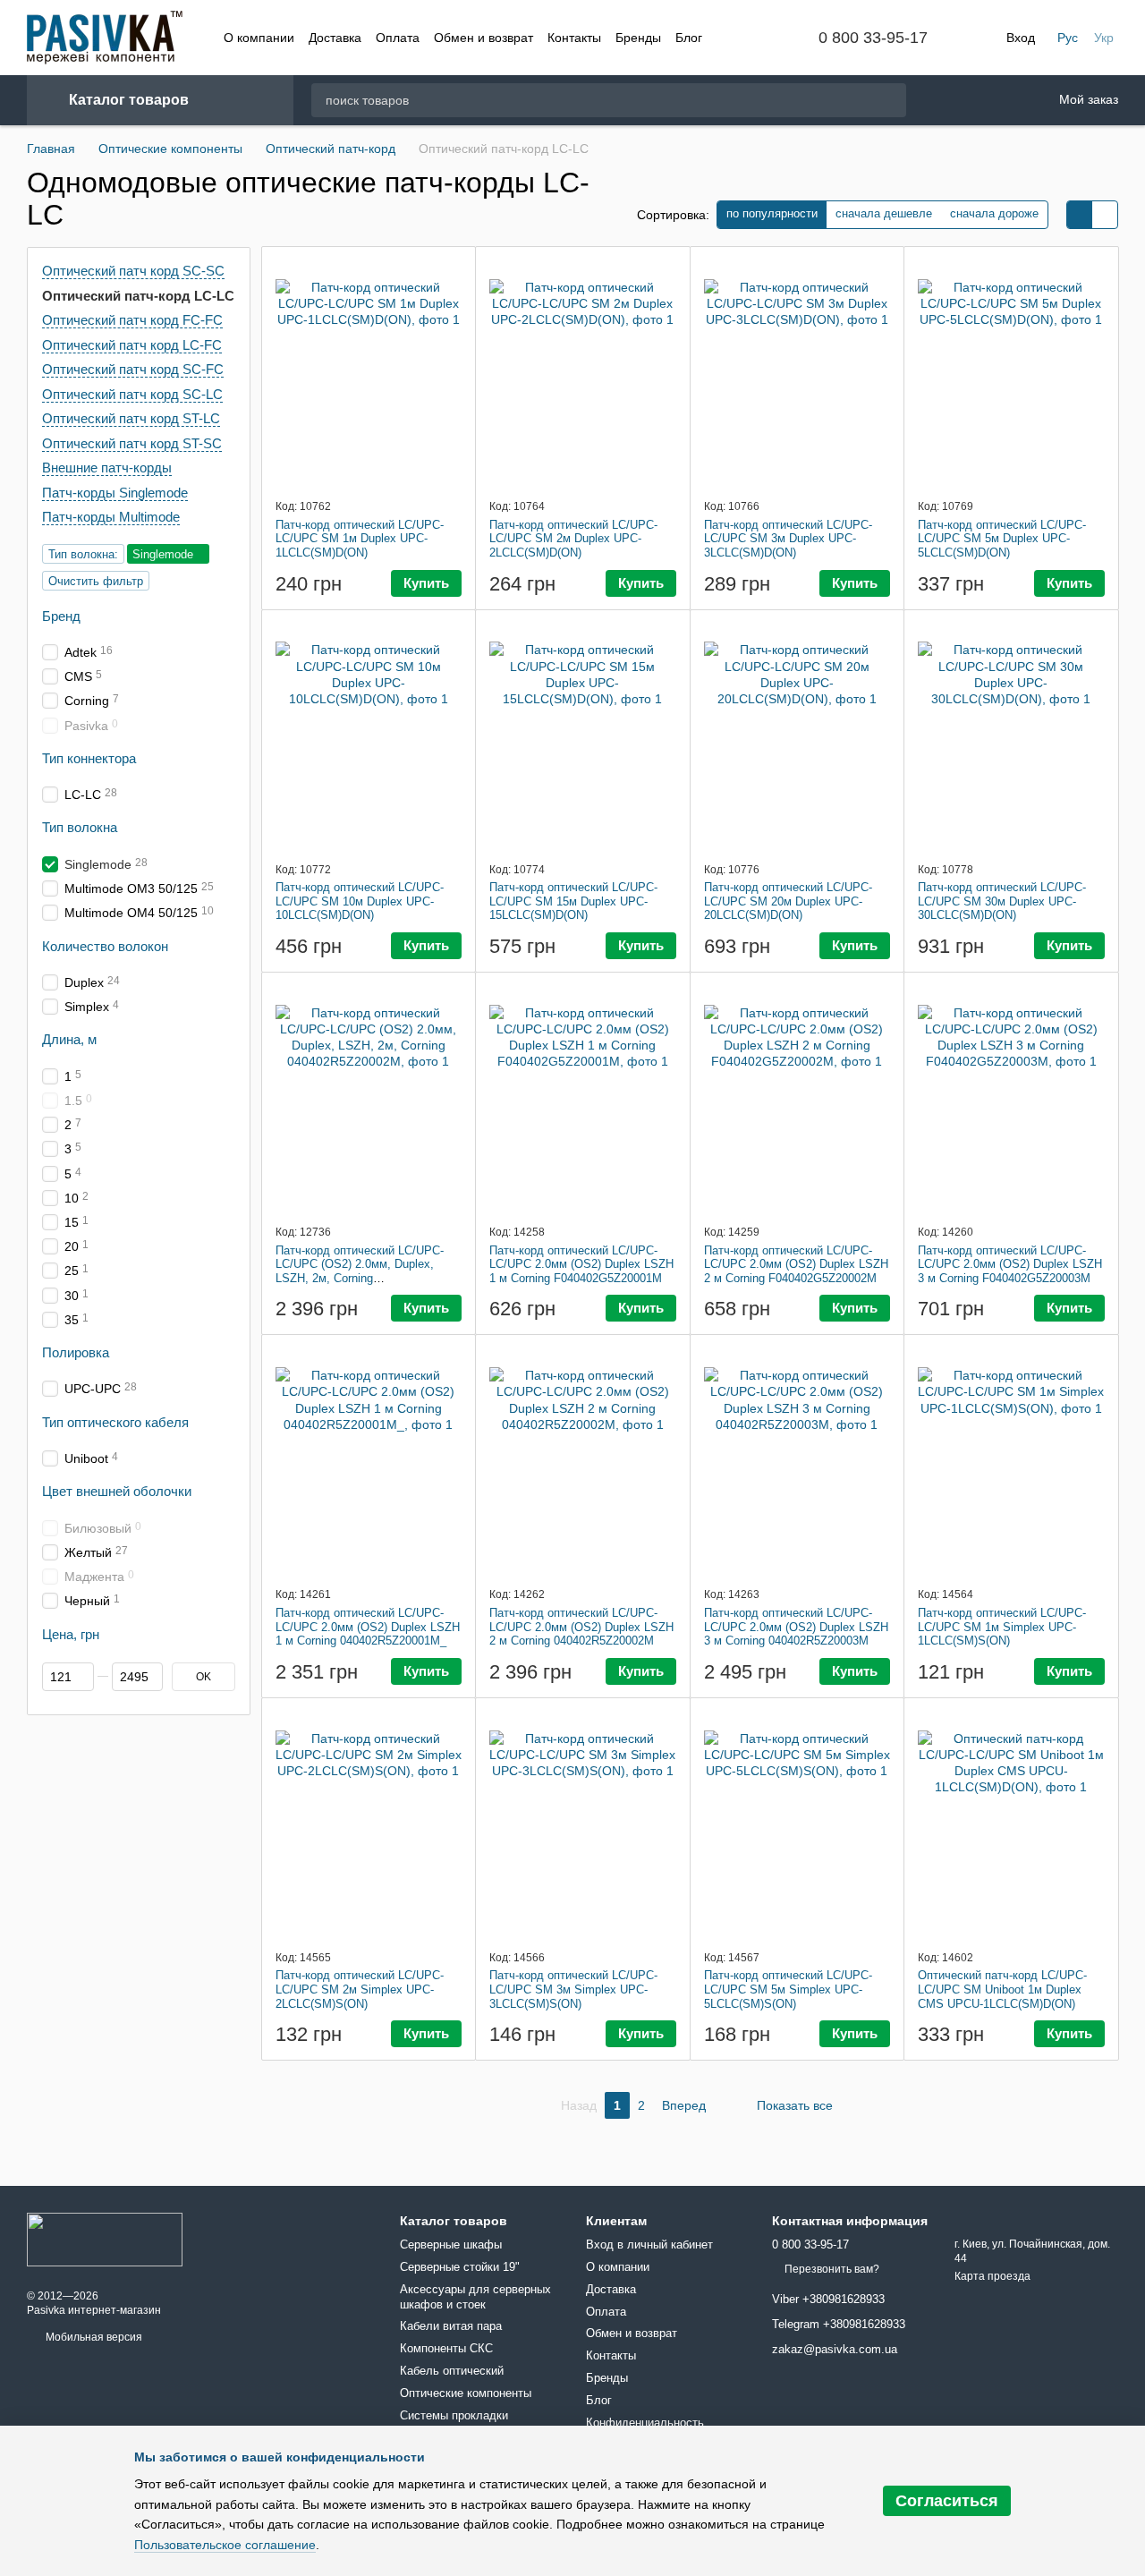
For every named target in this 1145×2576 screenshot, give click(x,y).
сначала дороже (994, 213)
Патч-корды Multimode (111, 517)
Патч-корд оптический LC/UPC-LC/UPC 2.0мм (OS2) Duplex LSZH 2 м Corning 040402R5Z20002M (581, 1627)
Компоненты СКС (446, 2348)
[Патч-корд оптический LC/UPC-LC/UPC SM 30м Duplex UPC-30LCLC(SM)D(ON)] (1011, 735)
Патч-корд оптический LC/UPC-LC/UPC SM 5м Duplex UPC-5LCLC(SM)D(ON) (1002, 539)
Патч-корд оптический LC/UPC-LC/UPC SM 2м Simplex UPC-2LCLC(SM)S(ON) (360, 1989)
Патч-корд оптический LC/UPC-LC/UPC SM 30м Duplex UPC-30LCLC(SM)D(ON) (1002, 901)
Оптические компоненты (466, 2393)
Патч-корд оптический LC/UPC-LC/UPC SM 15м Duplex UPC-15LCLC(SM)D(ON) (573, 901)
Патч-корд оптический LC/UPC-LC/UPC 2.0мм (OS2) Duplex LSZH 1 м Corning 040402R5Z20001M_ (368, 1627)
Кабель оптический (452, 2371)
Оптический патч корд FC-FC (132, 320)
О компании (259, 38)
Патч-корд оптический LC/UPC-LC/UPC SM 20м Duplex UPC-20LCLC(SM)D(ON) (788, 901)
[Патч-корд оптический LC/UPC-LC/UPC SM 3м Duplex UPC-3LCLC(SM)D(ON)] (797, 372)
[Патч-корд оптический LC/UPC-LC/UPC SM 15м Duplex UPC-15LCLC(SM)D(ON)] (583, 735)
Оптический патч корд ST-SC (132, 442)
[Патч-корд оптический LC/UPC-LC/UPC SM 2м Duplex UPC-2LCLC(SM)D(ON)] (583, 372)
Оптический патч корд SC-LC (132, 393)
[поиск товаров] (892, 100)
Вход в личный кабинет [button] (649, 2244)
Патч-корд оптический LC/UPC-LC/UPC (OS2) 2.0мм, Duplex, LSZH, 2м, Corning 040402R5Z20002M (360, 1271)
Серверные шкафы (451, 2244)
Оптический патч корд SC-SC (133, 271)
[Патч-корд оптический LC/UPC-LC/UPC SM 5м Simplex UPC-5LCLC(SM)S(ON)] (797, 1824)
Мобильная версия (93, 2337)
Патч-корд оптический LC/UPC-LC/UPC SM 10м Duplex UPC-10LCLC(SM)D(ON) (360, 901)
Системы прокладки (454, 2415)
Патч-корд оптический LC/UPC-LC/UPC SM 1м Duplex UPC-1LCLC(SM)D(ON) (360, 539)
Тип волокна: (83, 553)
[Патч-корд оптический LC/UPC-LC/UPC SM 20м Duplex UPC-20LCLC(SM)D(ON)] (797, 735)
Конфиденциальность (645, 2423)
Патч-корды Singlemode (115, 492)
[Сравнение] (988, 100)
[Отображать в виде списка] (1105, 215)
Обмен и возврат (483, 38)
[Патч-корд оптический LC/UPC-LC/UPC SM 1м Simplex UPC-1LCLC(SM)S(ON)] (1011, 1460)
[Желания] (942, 101)
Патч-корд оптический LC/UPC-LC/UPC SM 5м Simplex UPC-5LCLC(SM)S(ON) (788, 1989)
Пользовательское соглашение (225, 2545)
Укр (1104, 38)
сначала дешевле (884, 213)
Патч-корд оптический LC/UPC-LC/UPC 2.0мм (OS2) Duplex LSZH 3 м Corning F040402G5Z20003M (1010, 1264)
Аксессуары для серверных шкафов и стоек (475, 2297)
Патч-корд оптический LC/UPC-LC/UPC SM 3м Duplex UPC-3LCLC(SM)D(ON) (788, 539)
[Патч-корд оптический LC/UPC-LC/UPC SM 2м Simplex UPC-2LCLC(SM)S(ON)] (369, 1824)
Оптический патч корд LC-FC (132, 344)
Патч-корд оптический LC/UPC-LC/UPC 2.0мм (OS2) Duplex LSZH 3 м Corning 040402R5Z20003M (796, 1627)
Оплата (398, 38)
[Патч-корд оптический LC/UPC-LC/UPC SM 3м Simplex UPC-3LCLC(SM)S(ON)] (583, 1824)
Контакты (574, 38)
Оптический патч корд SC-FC (133, 369)
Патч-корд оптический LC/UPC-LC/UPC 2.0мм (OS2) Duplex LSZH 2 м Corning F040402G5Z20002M (796, 1264)
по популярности (772, 213)
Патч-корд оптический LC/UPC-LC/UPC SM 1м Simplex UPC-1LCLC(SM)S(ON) (1002, 1627)
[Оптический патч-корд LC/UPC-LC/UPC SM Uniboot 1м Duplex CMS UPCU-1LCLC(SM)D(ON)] (1011, 1824)
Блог (689, 38)
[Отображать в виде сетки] (1080, 215)
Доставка (335, 38)
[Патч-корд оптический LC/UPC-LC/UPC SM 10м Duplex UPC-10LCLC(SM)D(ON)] (369, 735)
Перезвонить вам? (832, 2269)
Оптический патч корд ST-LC (131, 418)
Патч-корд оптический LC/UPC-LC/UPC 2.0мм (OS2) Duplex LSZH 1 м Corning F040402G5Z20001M (581, 1264)
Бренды (638, 38)
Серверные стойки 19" (460, 2267)
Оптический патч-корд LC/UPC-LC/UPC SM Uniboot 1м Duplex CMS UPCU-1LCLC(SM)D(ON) (1002, 1989)
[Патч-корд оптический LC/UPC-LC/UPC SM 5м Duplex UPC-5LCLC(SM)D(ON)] (1011, 372)
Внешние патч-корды (107, 468)
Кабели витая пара (451, 2326)
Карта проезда (992, 2276)
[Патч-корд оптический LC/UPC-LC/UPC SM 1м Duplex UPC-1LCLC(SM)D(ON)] (369, 372)
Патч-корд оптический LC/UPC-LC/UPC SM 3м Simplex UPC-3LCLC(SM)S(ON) (573, 1989)
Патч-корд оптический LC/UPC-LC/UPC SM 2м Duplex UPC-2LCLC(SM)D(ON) (573, 539)
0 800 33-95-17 (873, 38)
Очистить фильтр (96, 580)
